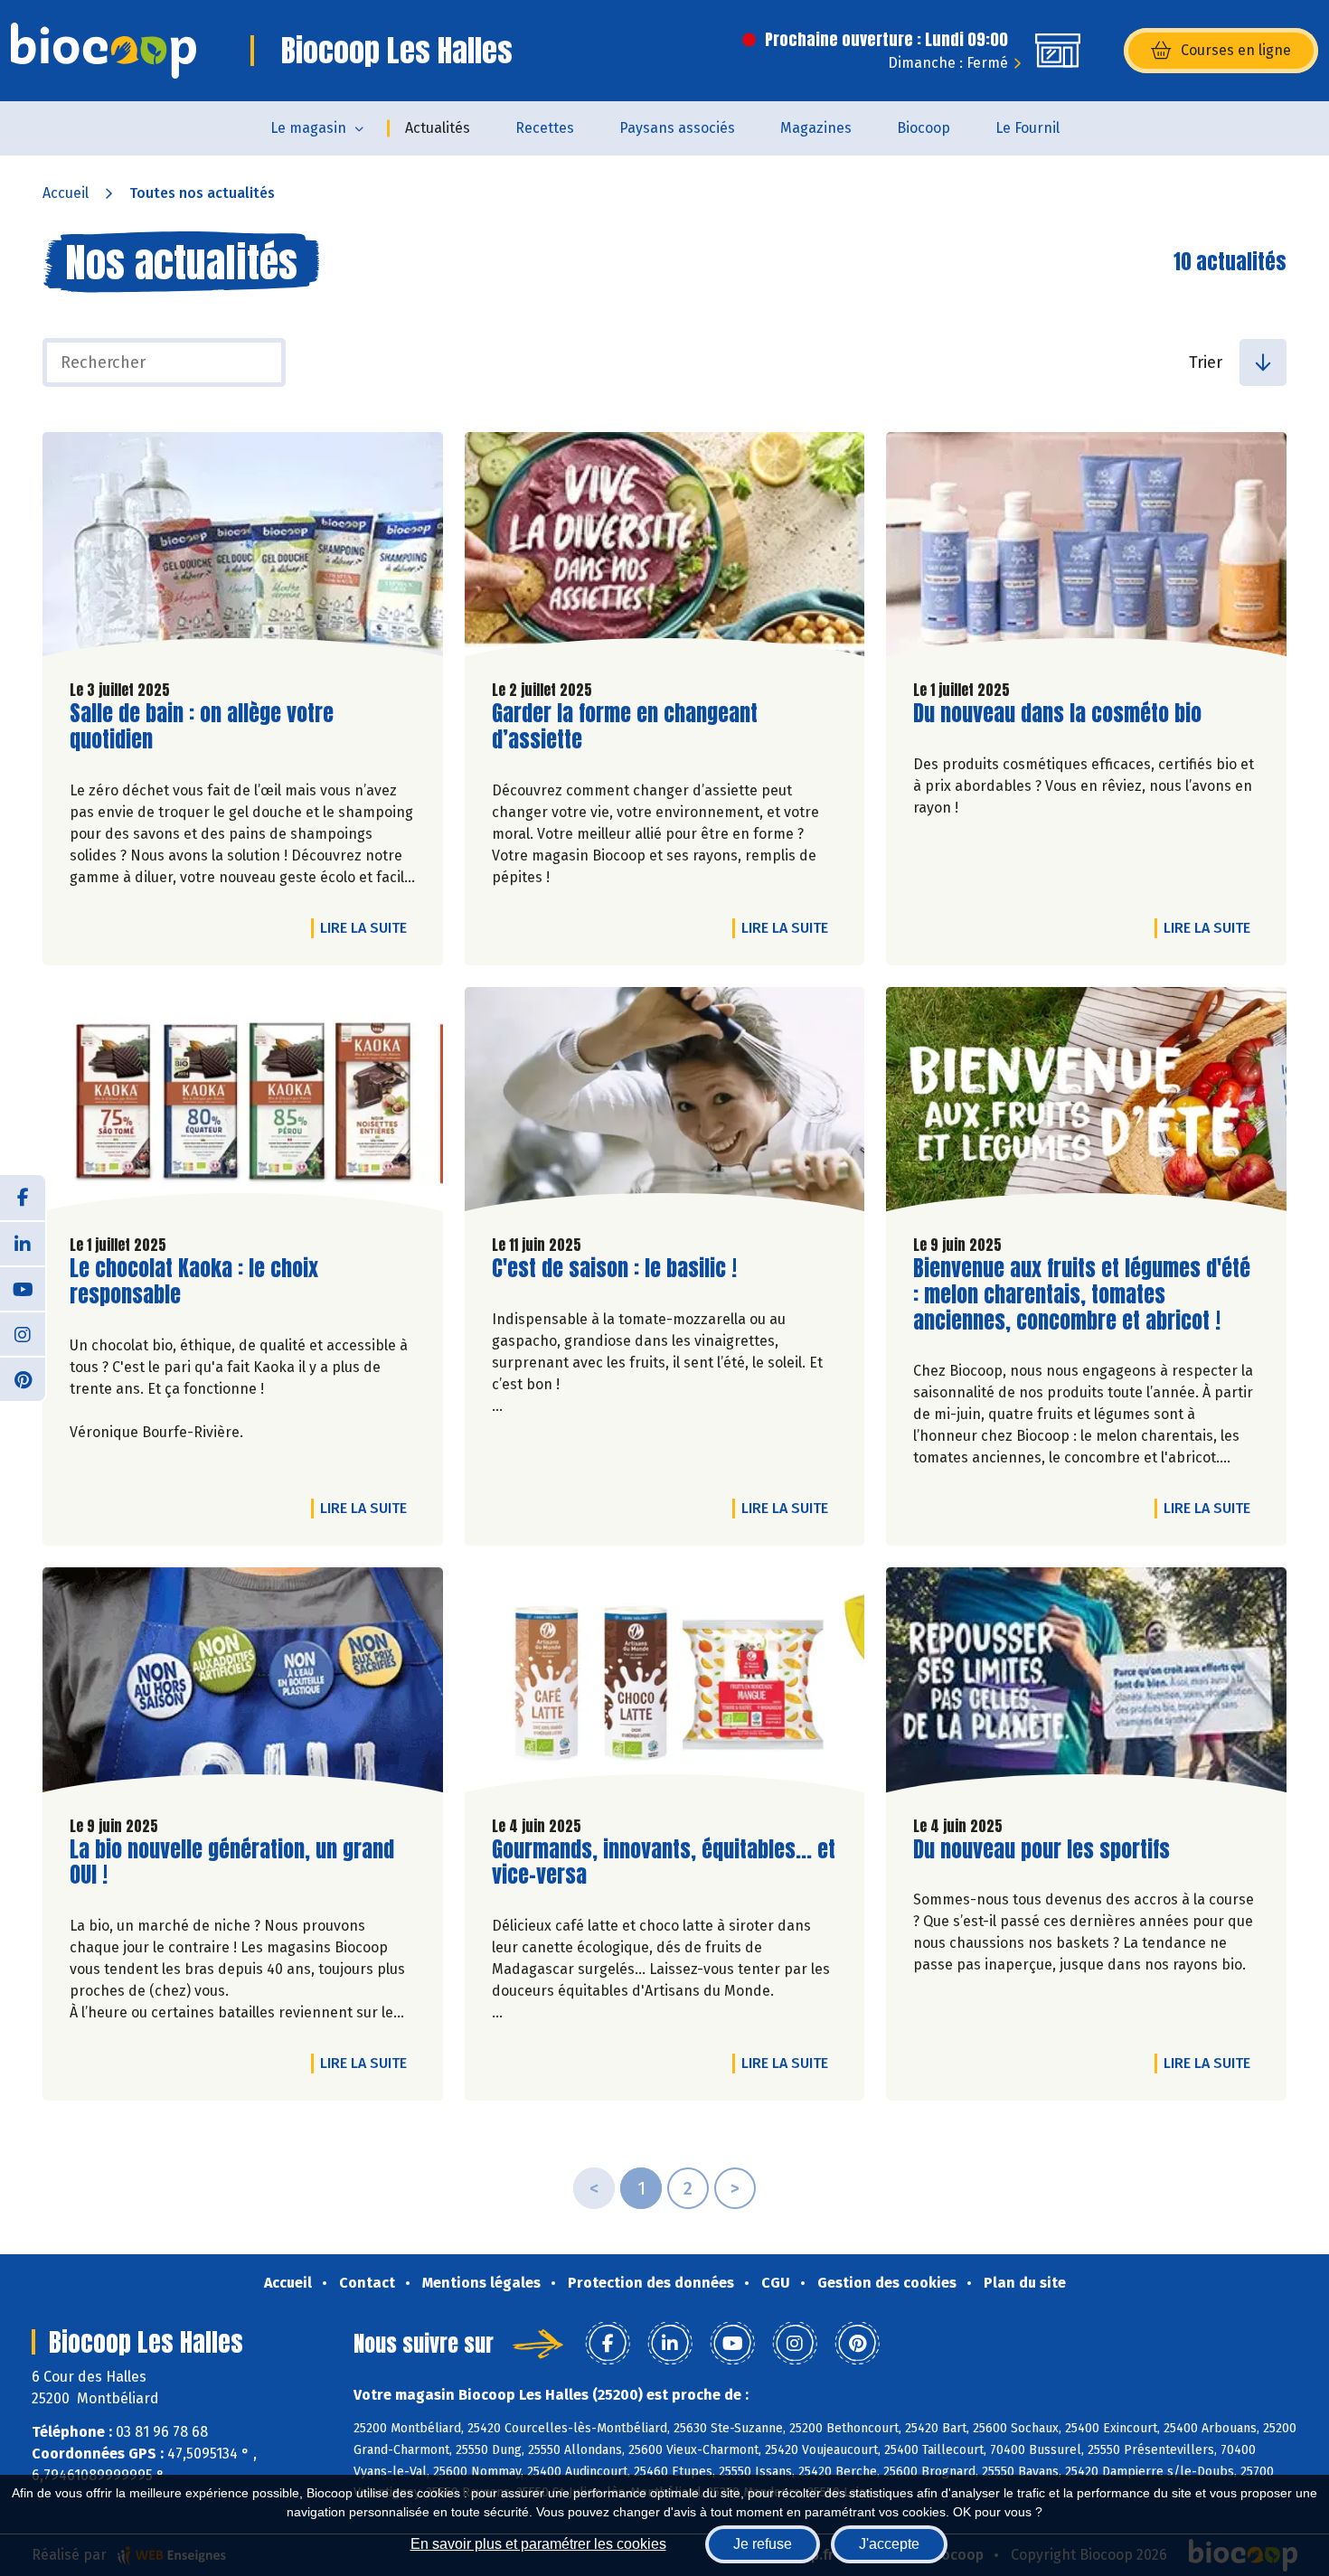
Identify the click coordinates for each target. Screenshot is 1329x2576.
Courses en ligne (1236, 50)
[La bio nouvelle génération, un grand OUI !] (243, 1684)
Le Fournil (1027, 128)
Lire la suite (368, 927)
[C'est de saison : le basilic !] (665, 1104)
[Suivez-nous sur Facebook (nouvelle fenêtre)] (23, 1198)
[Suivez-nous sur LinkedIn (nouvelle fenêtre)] (23, 1243)
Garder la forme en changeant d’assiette (625, 727)
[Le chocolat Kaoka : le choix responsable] (243, 1104)
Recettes (545, 128)
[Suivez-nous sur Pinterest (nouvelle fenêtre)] (23, 1378)
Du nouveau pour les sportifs (1042, 1850)
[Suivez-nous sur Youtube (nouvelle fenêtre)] (23, 1288)
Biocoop (924, 128)
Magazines (816, 128)
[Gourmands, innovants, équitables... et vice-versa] (665, 1684)
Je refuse (763, 2544)
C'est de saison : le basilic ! (614, 1269)
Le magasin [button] (308, 128)
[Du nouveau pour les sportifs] (1086, 1684)
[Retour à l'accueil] (104, 51)
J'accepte (889, 2544)
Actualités (438, 128)
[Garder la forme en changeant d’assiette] (665, 549)
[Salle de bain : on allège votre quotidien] (243, 549)
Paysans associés (677, 128)
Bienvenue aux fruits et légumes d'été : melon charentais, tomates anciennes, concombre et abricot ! (1082, 1294)
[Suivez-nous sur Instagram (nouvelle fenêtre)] (23, 1333)
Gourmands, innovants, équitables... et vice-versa (664, 1863)
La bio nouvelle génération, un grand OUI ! (232, 1863)
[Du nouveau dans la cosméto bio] (1086, 549)
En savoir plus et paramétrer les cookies (538, 2544)
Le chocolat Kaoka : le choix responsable (194, 1282)
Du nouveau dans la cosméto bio (1057, 714)
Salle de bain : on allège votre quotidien (202, 727)
